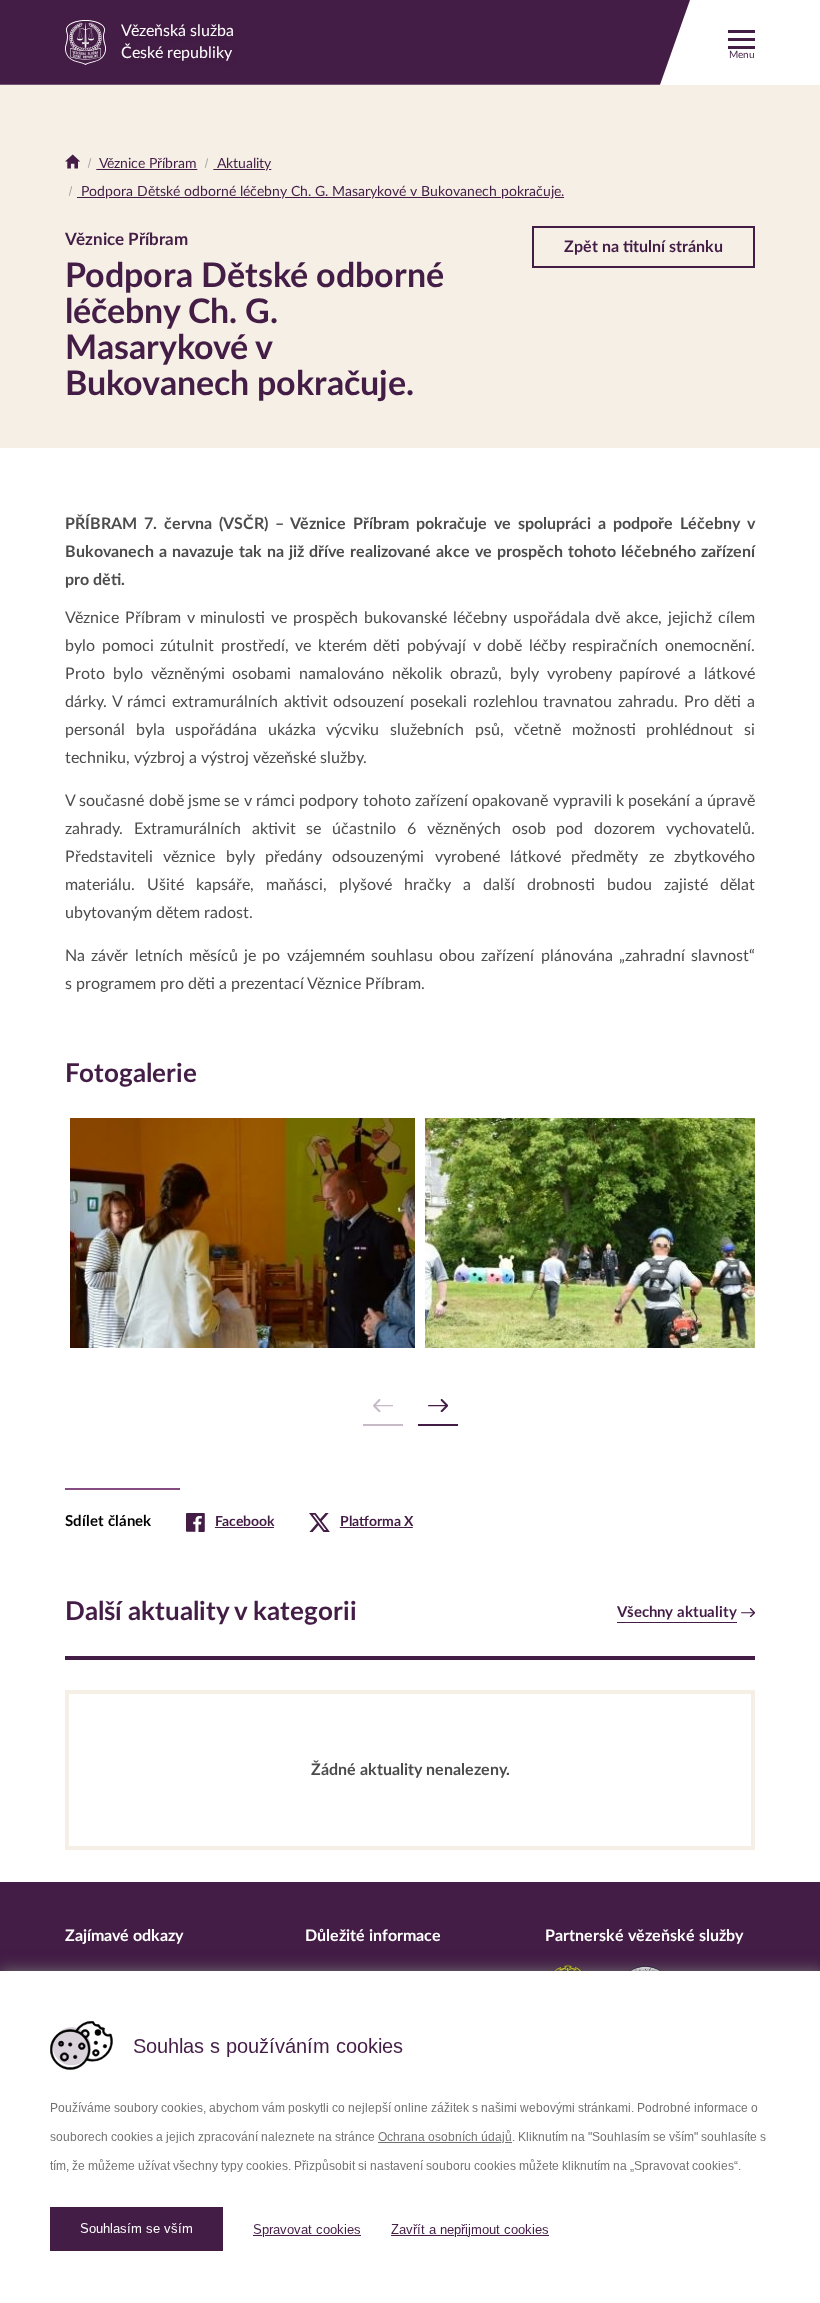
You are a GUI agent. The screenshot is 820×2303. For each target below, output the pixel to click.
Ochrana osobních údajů (445, 2137)
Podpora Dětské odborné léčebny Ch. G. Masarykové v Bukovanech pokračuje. (320, 192)
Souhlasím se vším (136, 2228)
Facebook (244, 1522)
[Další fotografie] (438, 1406)
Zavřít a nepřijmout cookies (470, 2229)
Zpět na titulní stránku (643, 247)
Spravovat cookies (307, 2229)
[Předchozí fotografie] (383, 1406)
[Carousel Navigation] (410, 1406)
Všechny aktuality (677, 1612)
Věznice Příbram (146, 164)
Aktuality (242, 164)
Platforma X (376, 1522)
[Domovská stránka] (72, 164)
